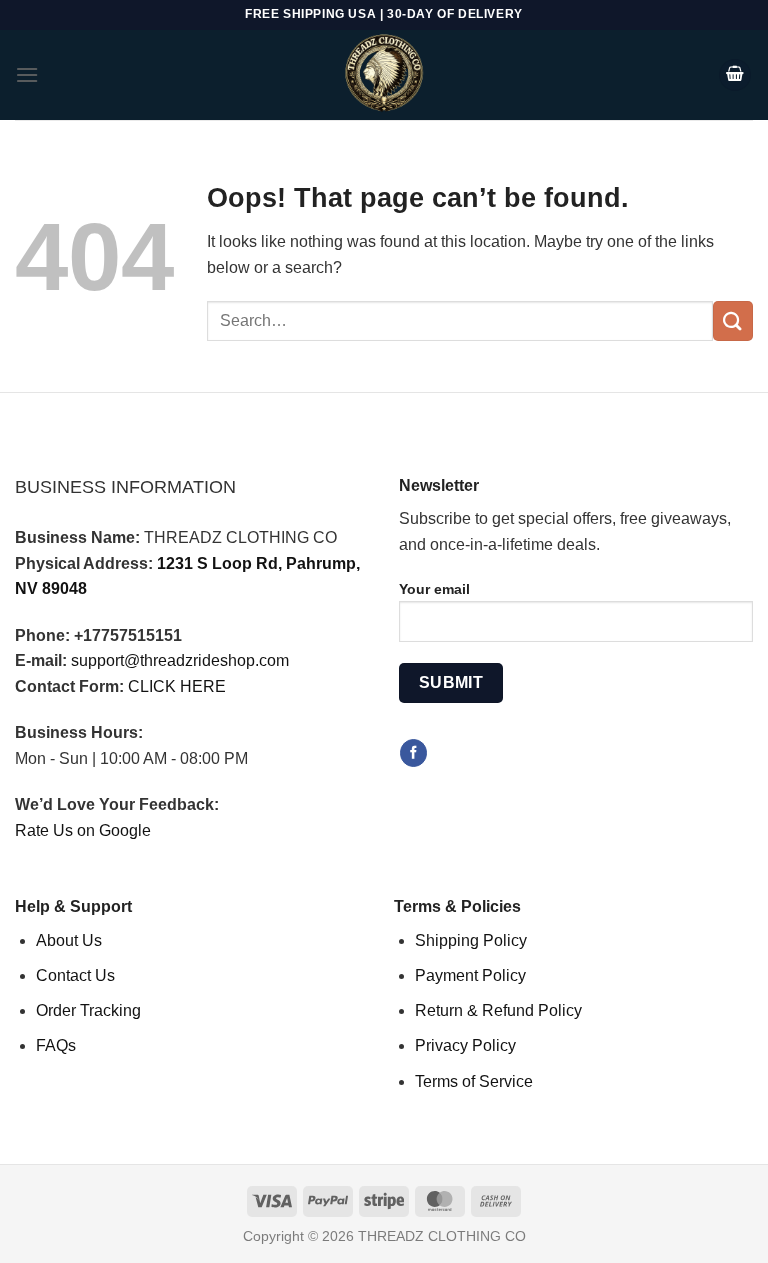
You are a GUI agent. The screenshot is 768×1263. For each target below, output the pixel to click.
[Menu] (27, 74)
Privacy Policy (465, 1045)
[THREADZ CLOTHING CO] (384, 75)
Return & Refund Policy (498, 1010)
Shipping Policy (471, 940)
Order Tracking (88, 1010)
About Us (69, 940)
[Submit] (733, 320)
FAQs (56, 1045)
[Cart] (735, 75)
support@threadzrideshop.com (180, 660)
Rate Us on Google (83, 830)
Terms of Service (474, 1081)
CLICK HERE (177, 686)
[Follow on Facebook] (413, 753)
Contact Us (75, 975)
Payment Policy (470, 975)
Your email (434, 589)
